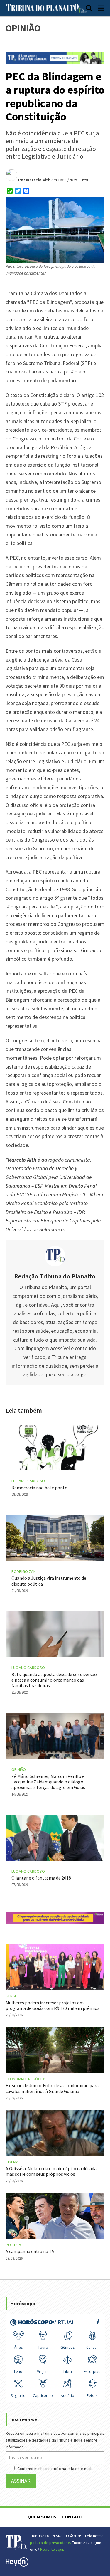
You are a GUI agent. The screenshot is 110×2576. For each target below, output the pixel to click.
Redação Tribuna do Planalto (55, 1276)
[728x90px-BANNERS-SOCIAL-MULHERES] (55, 1922)
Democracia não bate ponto (39, 1488)
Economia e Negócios (26, 2079)
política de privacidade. (50, 2543)
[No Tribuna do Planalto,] (55, 62)
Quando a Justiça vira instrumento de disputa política (49, 1581)
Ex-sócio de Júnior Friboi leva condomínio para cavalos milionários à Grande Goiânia (52, 2088)
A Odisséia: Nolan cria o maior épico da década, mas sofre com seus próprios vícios (52, 2171)
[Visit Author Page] (55, 1255)
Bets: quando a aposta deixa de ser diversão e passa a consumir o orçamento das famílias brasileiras (54, 1680)
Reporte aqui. (52, 2549)
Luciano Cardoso (28, 1481)
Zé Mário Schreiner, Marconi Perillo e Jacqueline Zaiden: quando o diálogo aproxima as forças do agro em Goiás (48, 1782)
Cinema (12, 2162)
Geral (11, 1996)
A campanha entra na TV (30, 2251)
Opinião (19, 1769)
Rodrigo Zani (24, 1571)
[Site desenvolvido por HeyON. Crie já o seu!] (17, 2565)
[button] (89, 8)
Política (13, 2245)
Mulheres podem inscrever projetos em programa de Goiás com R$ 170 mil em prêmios (53, 2005)
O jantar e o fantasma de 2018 (41, 1878)
